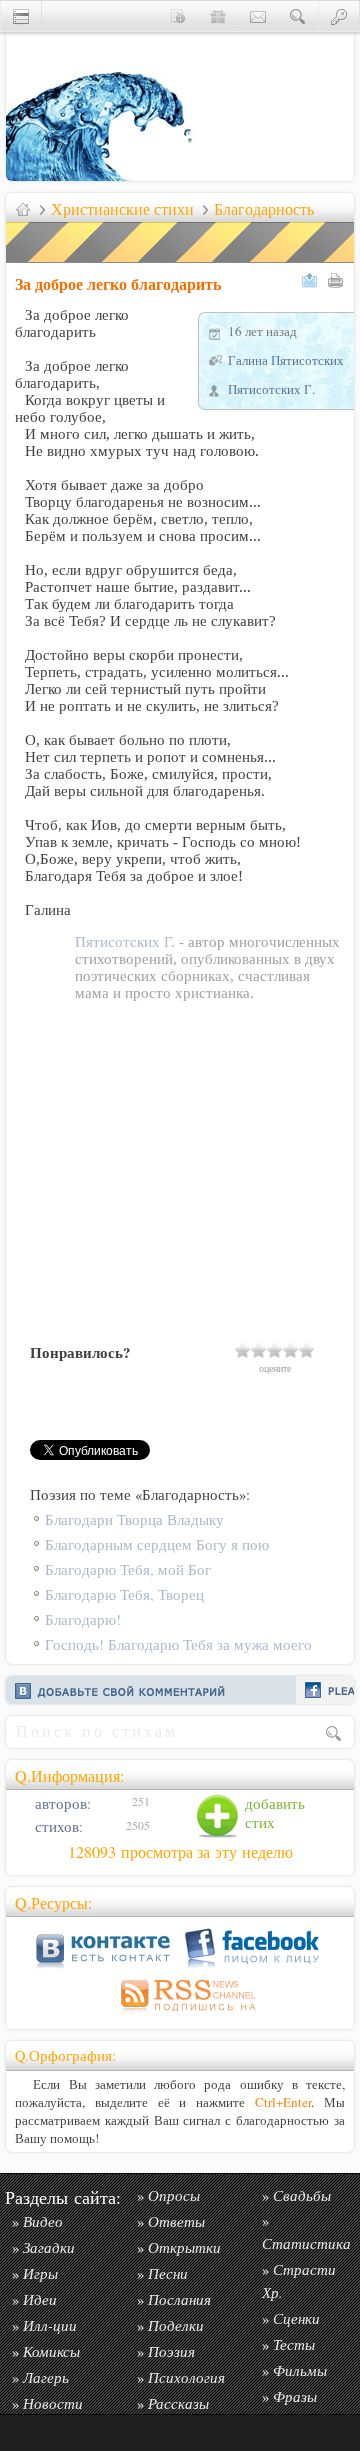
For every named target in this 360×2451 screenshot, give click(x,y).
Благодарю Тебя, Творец (124, 1594)
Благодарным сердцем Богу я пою (157, 1544)
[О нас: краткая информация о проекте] (178, 15)
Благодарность (264, 209)
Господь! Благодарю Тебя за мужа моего (178, 1644)
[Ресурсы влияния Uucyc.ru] (23, 209)
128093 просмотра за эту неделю (180, 1852)
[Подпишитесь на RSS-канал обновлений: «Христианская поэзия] (180, 2014)
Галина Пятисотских (286, 360)
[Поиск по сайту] (298, 15)
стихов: (57, 1826)
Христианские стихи (122, 209)
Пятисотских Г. (271, 389)
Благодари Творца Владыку (134, 1519)
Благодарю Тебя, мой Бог (128, 1569)
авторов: (61, 1803)
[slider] (275, 1350)
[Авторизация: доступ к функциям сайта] (339, 15)
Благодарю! (83, 1619)
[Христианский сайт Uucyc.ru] (106, 175)
